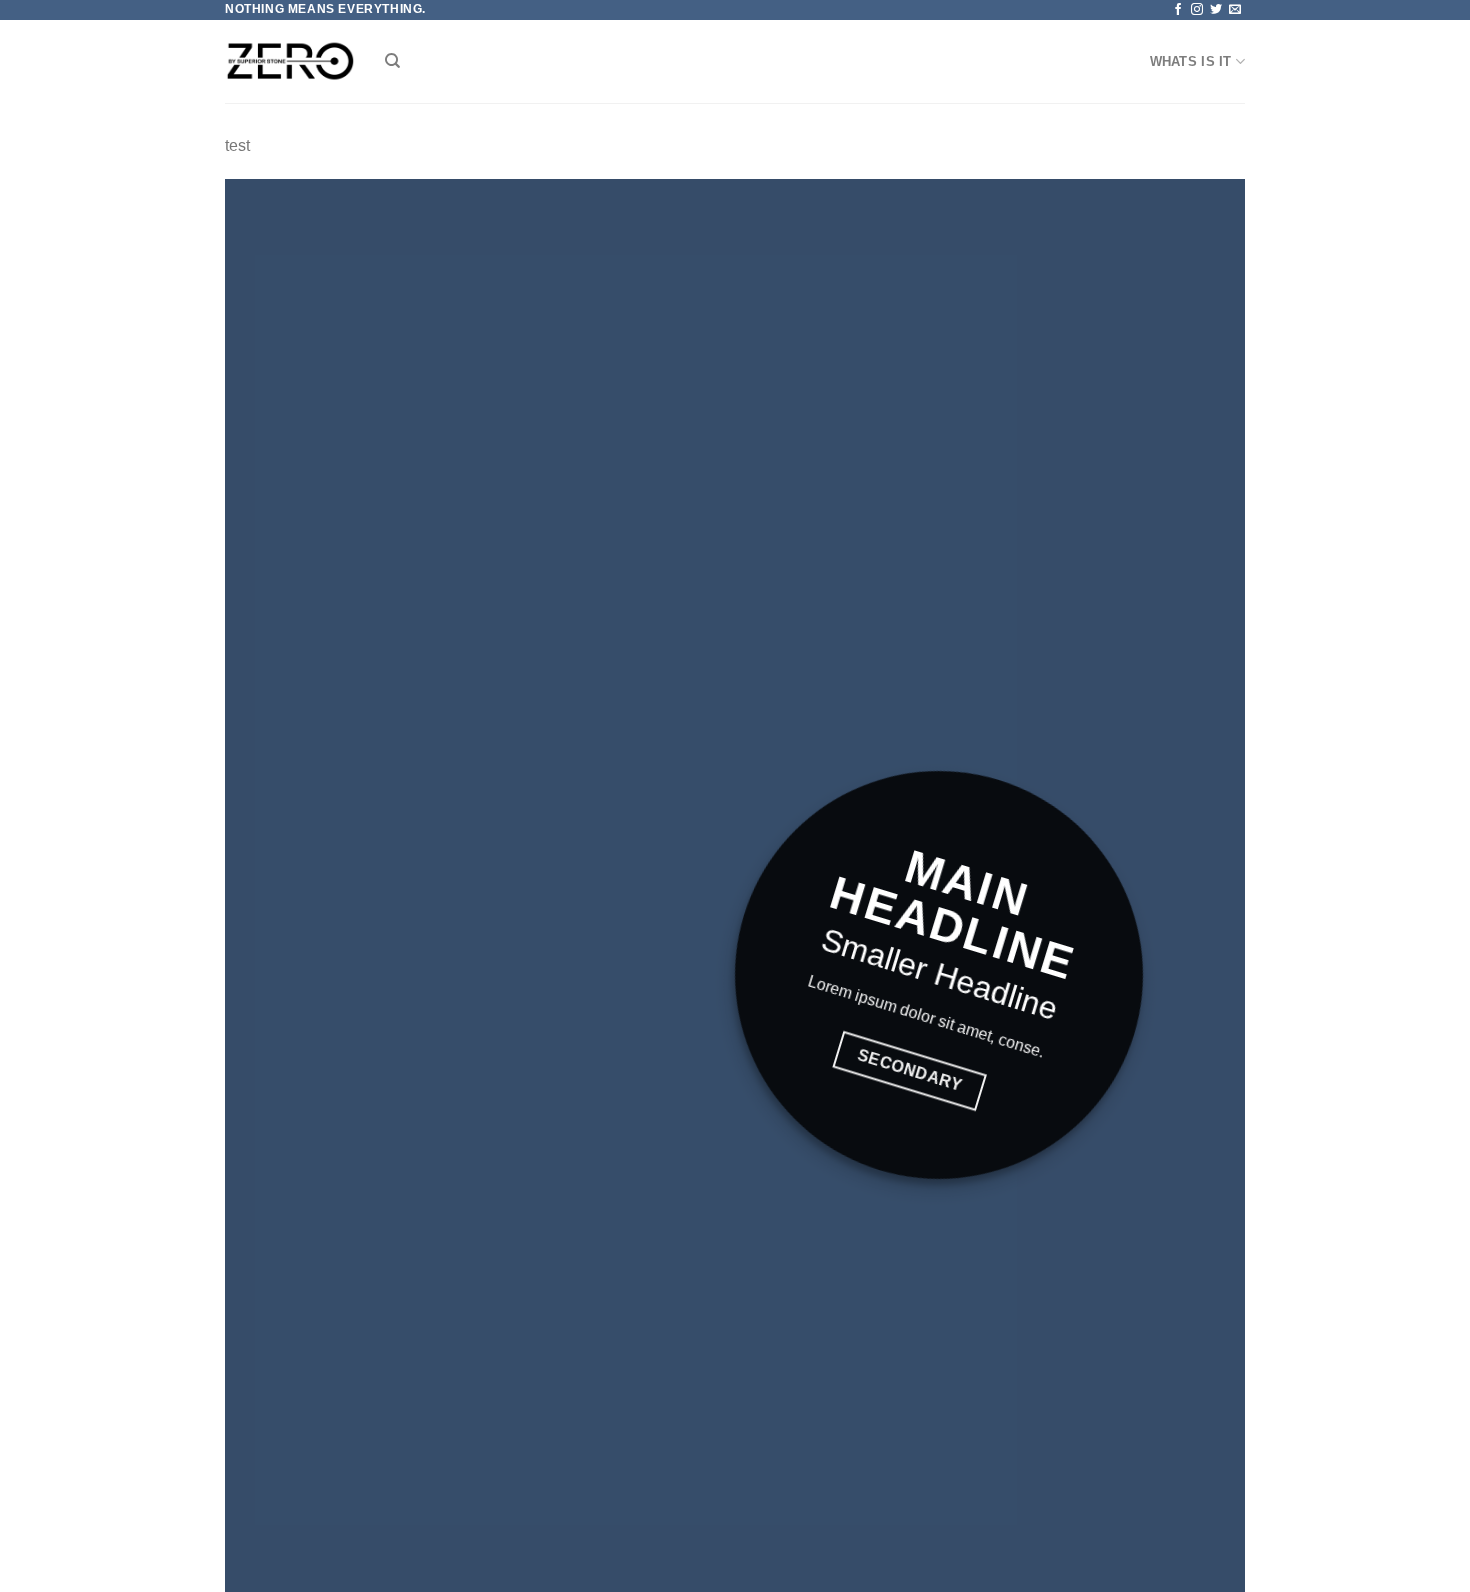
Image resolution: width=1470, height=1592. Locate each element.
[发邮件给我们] (1235, 10)
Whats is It (1191, 61)
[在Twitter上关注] (1216, 10)
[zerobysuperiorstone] (290, 62)
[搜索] (392, 61)
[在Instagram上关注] (1197, 10)
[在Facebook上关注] (1178, 10)
